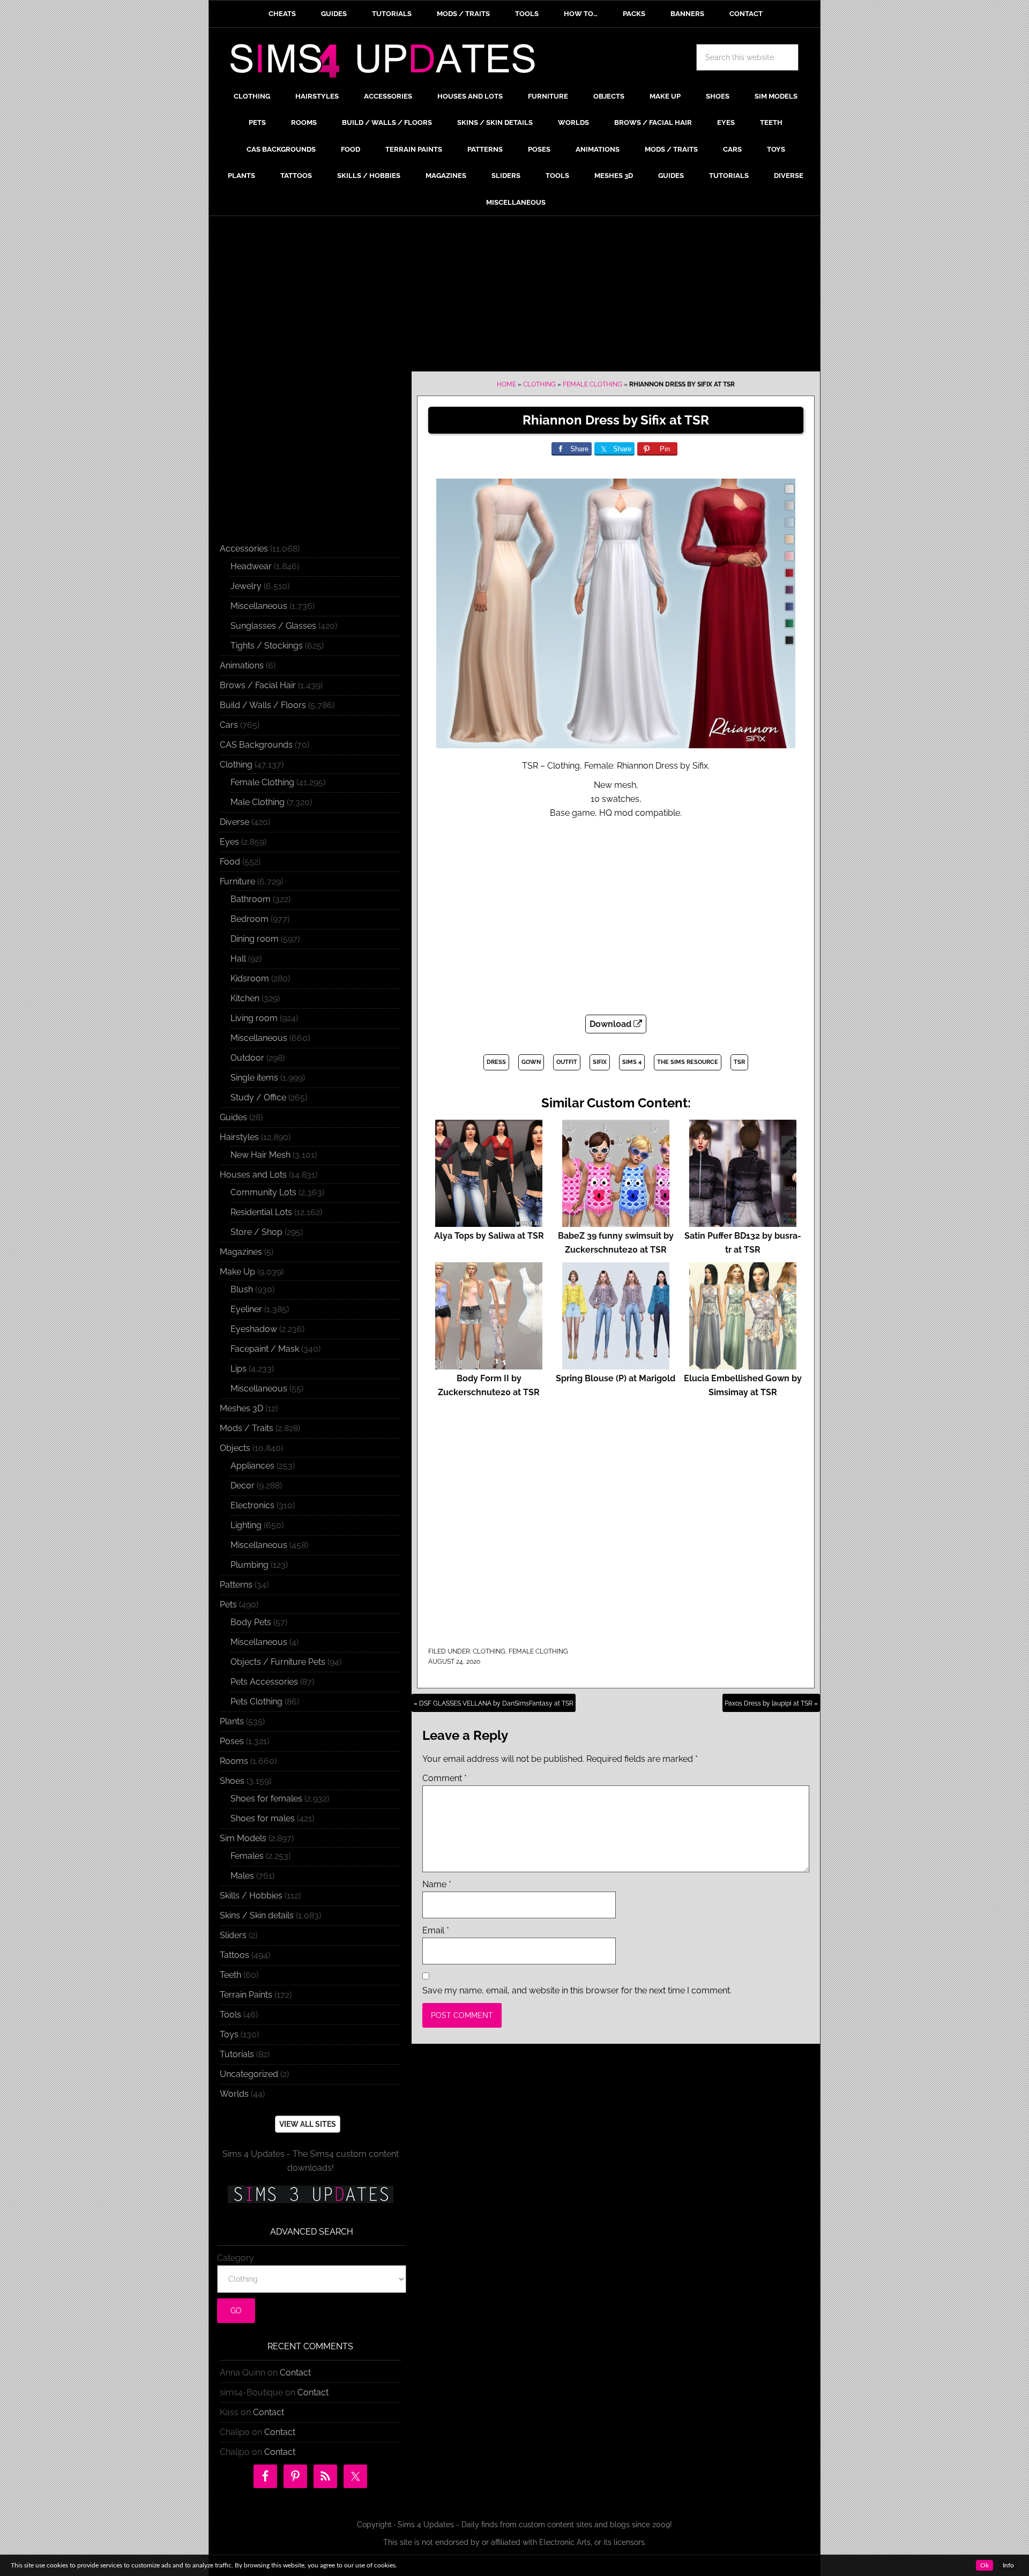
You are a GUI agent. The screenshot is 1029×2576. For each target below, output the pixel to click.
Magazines (241, 1252)
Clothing (539, 384)
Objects (235, 1448)
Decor (243, 1486)
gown (531, 1062)
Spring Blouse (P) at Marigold (616, 1378)
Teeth (230, 1975)
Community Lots (263, 1192)
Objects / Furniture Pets (278, 1662)
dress (496, 1062)
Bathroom (251, 899)
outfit (567, 1062)
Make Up (237, 1272)
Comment (445, 1778)
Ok (985, 2565)
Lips (238, 1369)
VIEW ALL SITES (308, 2124)
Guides (233, 1117)
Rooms (234, 1761)
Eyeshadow (254, 1329)
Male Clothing (258, 802)
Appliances (252, 1466)
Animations (242, 665)
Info (1008, 2565)
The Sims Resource (688, 1062)
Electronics (252, 1505)
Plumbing (249, 1565)
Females (247, 1856)
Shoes (232, 1781)
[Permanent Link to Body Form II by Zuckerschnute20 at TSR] (489, 1364)
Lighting (246, 1525)
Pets (228, 1605)
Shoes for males (263, 1818)
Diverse (234, 822)
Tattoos (234, 1955)
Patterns (236, 1585)
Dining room (255, 939)
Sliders (233, 1935)
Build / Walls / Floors (263, 705)
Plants (232, 1721)
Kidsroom (250, 978)
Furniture (237, 881)
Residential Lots (261, 1212)
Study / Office (258, 1097)
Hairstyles (239, 1137)
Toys (229, 2034)
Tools (230, 2015)
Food (230, 862)
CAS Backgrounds (256, 745)
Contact (295, 2373)
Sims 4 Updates (389, 63)
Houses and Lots (253, 1175)
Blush (242, 1289)
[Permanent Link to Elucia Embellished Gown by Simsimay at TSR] (743, 1364)
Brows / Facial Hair (258, 685)
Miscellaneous (259, 606)
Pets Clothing (256, 1702)
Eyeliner (246, 1309)
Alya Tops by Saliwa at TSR (489, 1236)
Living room (254, 1018)
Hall (238, 959)
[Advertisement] (514, 296)
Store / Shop (256, 1232)
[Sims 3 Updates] (310, 2194)
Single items (254, 1078)
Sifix (600, 1062)
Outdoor (247, 1058)
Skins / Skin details (257, 1915)
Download (612, 1024)
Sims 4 (632, 1062)
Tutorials (237, 2054)
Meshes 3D (241, 1408)
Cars (229, 725)
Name (437, 1884)
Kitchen (245, 998)
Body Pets (251, 1622)
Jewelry (246, 586)
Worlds (234, 2094)
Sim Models (243, 1838)
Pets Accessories (264, 1682)
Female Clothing (592, 384)
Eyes (229, 842)
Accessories (244, 549)
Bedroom (249, 919)
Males (242, 1876)
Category (236, 2258)
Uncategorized (249, 2074)
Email (436, 1930)
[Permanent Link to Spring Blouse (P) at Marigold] (616, 1364)
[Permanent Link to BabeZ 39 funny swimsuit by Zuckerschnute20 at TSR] (616, 1222)
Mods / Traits (247, 1428)
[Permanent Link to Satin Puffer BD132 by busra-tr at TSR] (743, 1222)
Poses (232, 1741)
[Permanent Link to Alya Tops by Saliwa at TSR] (489, 1222)
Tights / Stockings (267, 646)
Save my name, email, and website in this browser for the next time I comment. (577, 1990)
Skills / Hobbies (251, 1896)
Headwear (251, 566)
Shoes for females (266, 1799)
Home (506, 384)
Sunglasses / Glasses (273, 626)
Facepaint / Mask (265, 1349)
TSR (739, 1062)
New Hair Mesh (260, 1155)
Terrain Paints (246, 1995)
